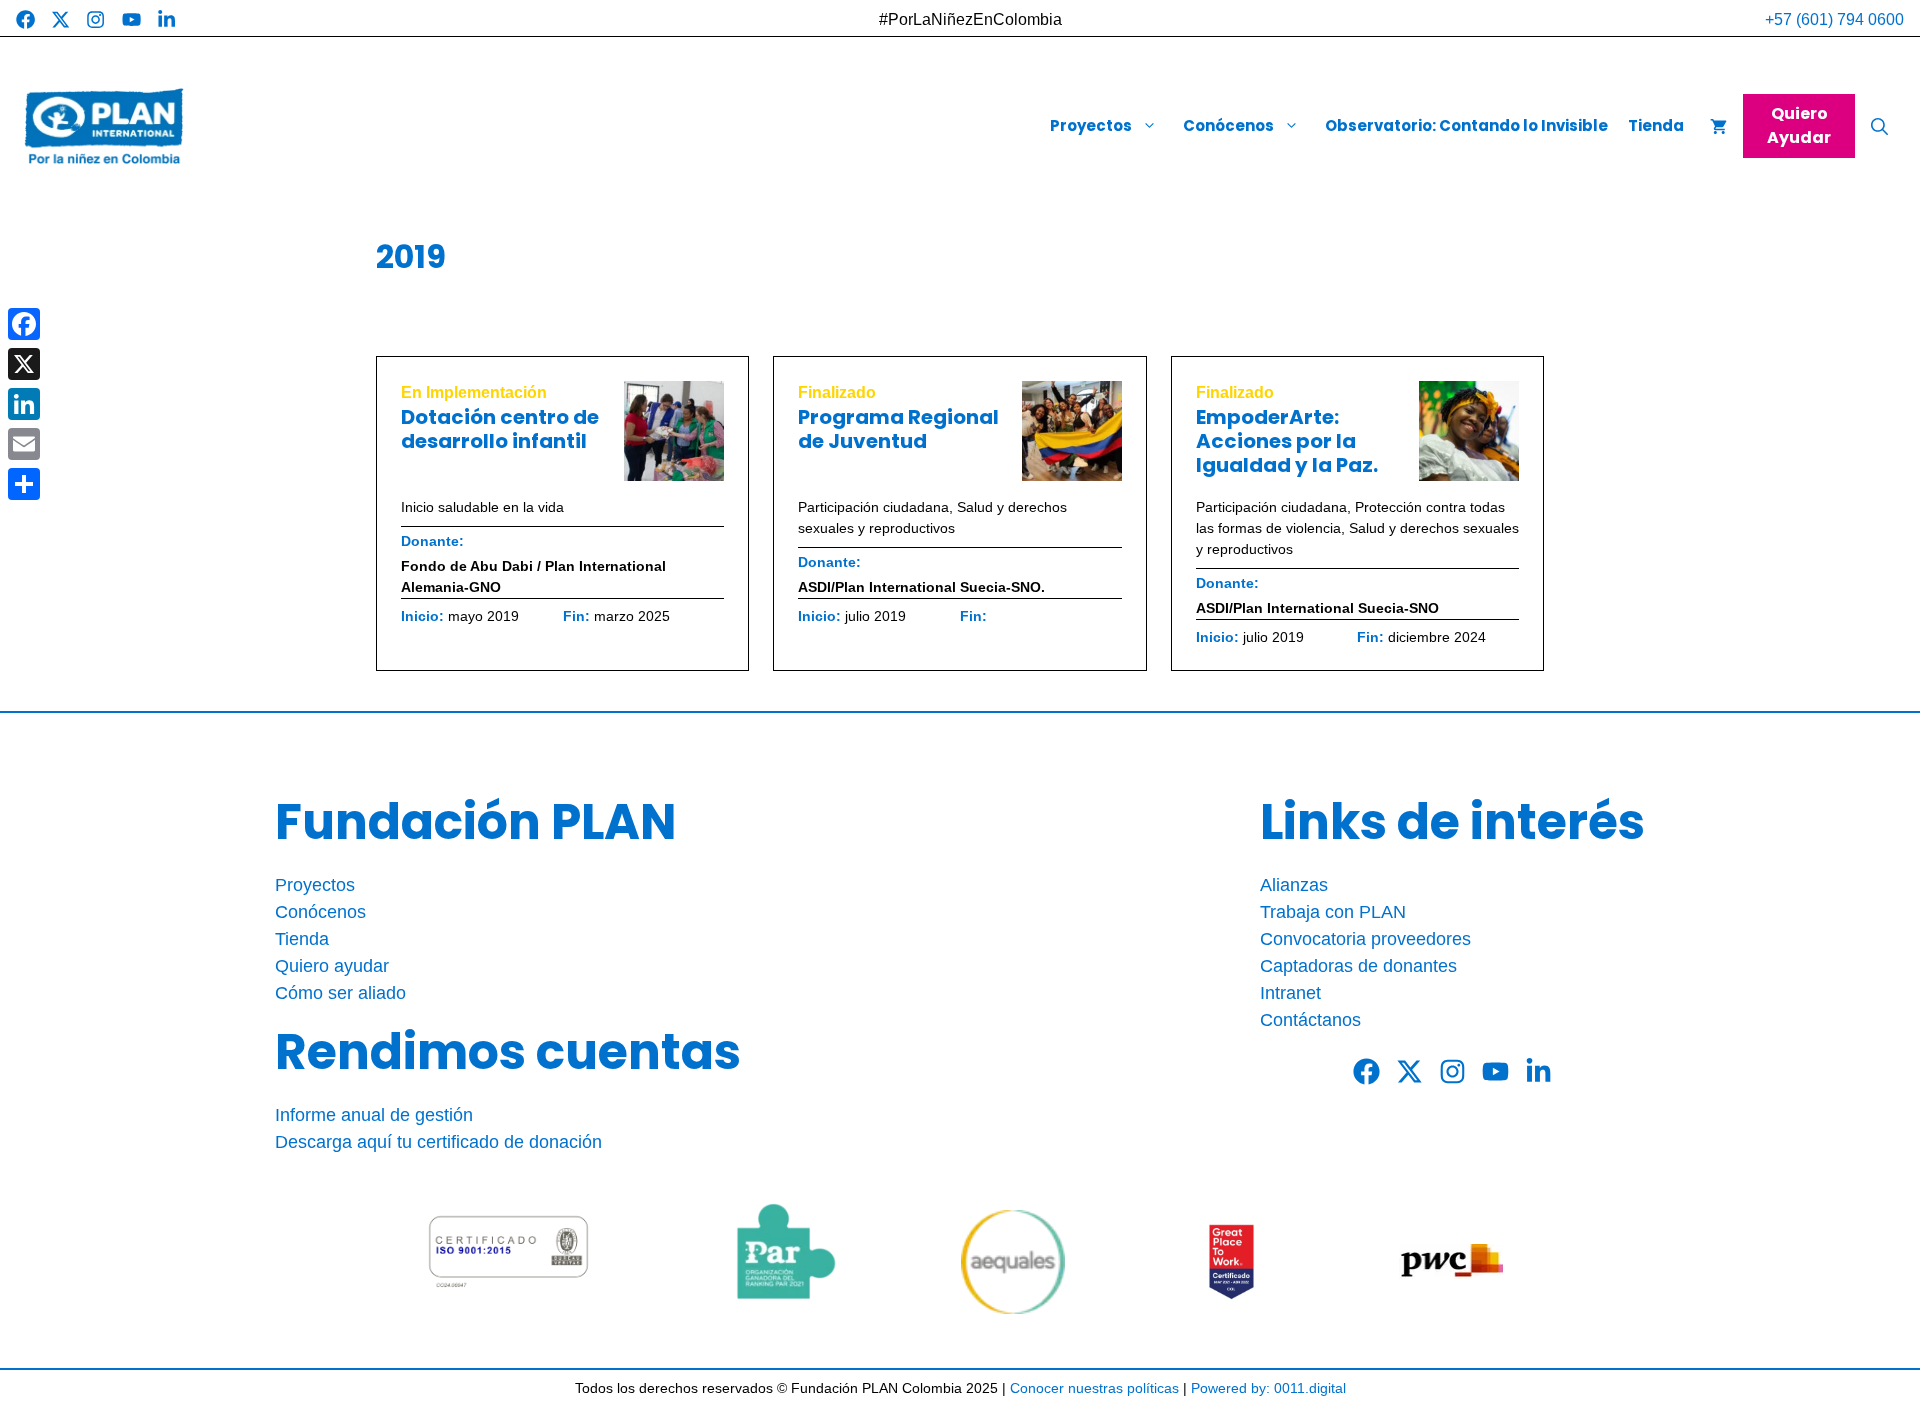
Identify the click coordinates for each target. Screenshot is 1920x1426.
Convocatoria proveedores (1365, 939)
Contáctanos (1310, 1020)
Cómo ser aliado (340, 993)
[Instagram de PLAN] (1452, 1071)
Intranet (1290, 993)
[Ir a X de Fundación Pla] (60, 19)
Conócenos (1228, 126)
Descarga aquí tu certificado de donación (438, 1142)
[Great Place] (1232, 1262)
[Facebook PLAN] (1366, 1071)
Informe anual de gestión (374, 1115)
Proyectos (1091, 126)
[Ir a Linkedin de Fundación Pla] (166, 19)
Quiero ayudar (332, 966)
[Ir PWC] (1451, 1262)
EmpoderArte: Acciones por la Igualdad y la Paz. (1287, 441)
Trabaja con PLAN (1333, 912)
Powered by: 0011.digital (1268, 1388)
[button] (1879, 126)
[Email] (24, 444)
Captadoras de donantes (1358, 966)
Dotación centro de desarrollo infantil (500, 429)
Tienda (1656, 126)
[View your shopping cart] (1718, 126)
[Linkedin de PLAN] (1538, 1071)
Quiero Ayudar (1799, 125)
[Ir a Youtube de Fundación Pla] (131, 19)
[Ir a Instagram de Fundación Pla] (95, 19)
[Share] (24, 484)
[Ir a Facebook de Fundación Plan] (25, 19)
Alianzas (1294, 885)
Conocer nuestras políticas (1094, 1388)
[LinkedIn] (24, 404)
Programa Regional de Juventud (898, 429)
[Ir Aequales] (1013, 1262)
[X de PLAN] (1409, 1071)
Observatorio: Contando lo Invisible (1466, 126)
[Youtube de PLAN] (1495, 1071)
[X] (24, 364)
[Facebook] (24, 324)
